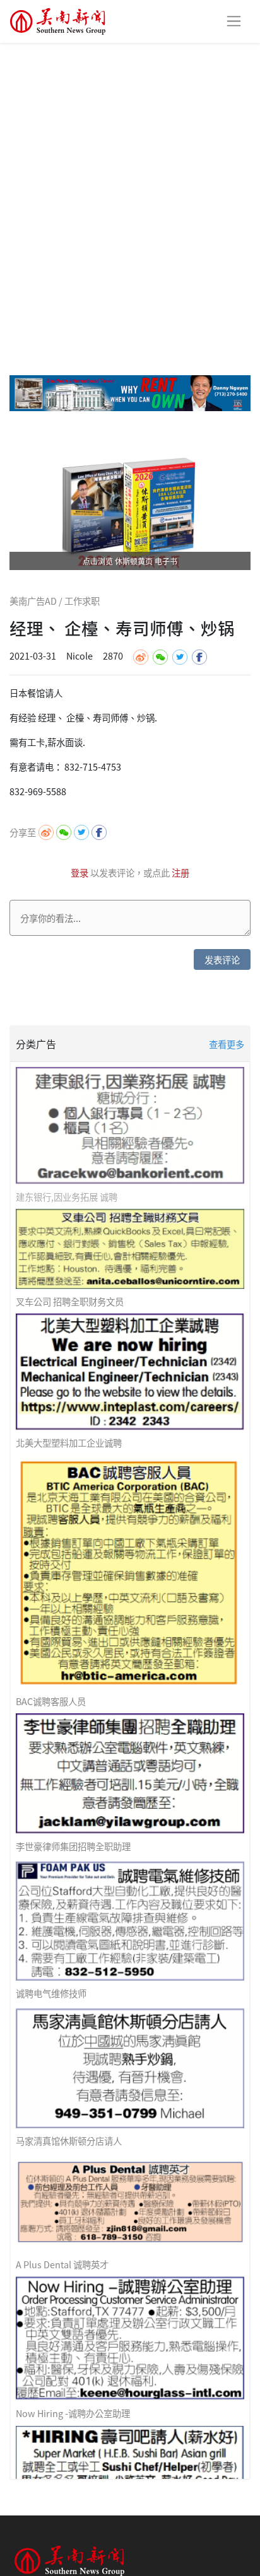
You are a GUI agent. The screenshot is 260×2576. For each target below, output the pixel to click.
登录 (80, 872)
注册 (180, 872)
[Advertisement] (130, 179)
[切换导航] (234, 21)
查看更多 (227, 1044)
